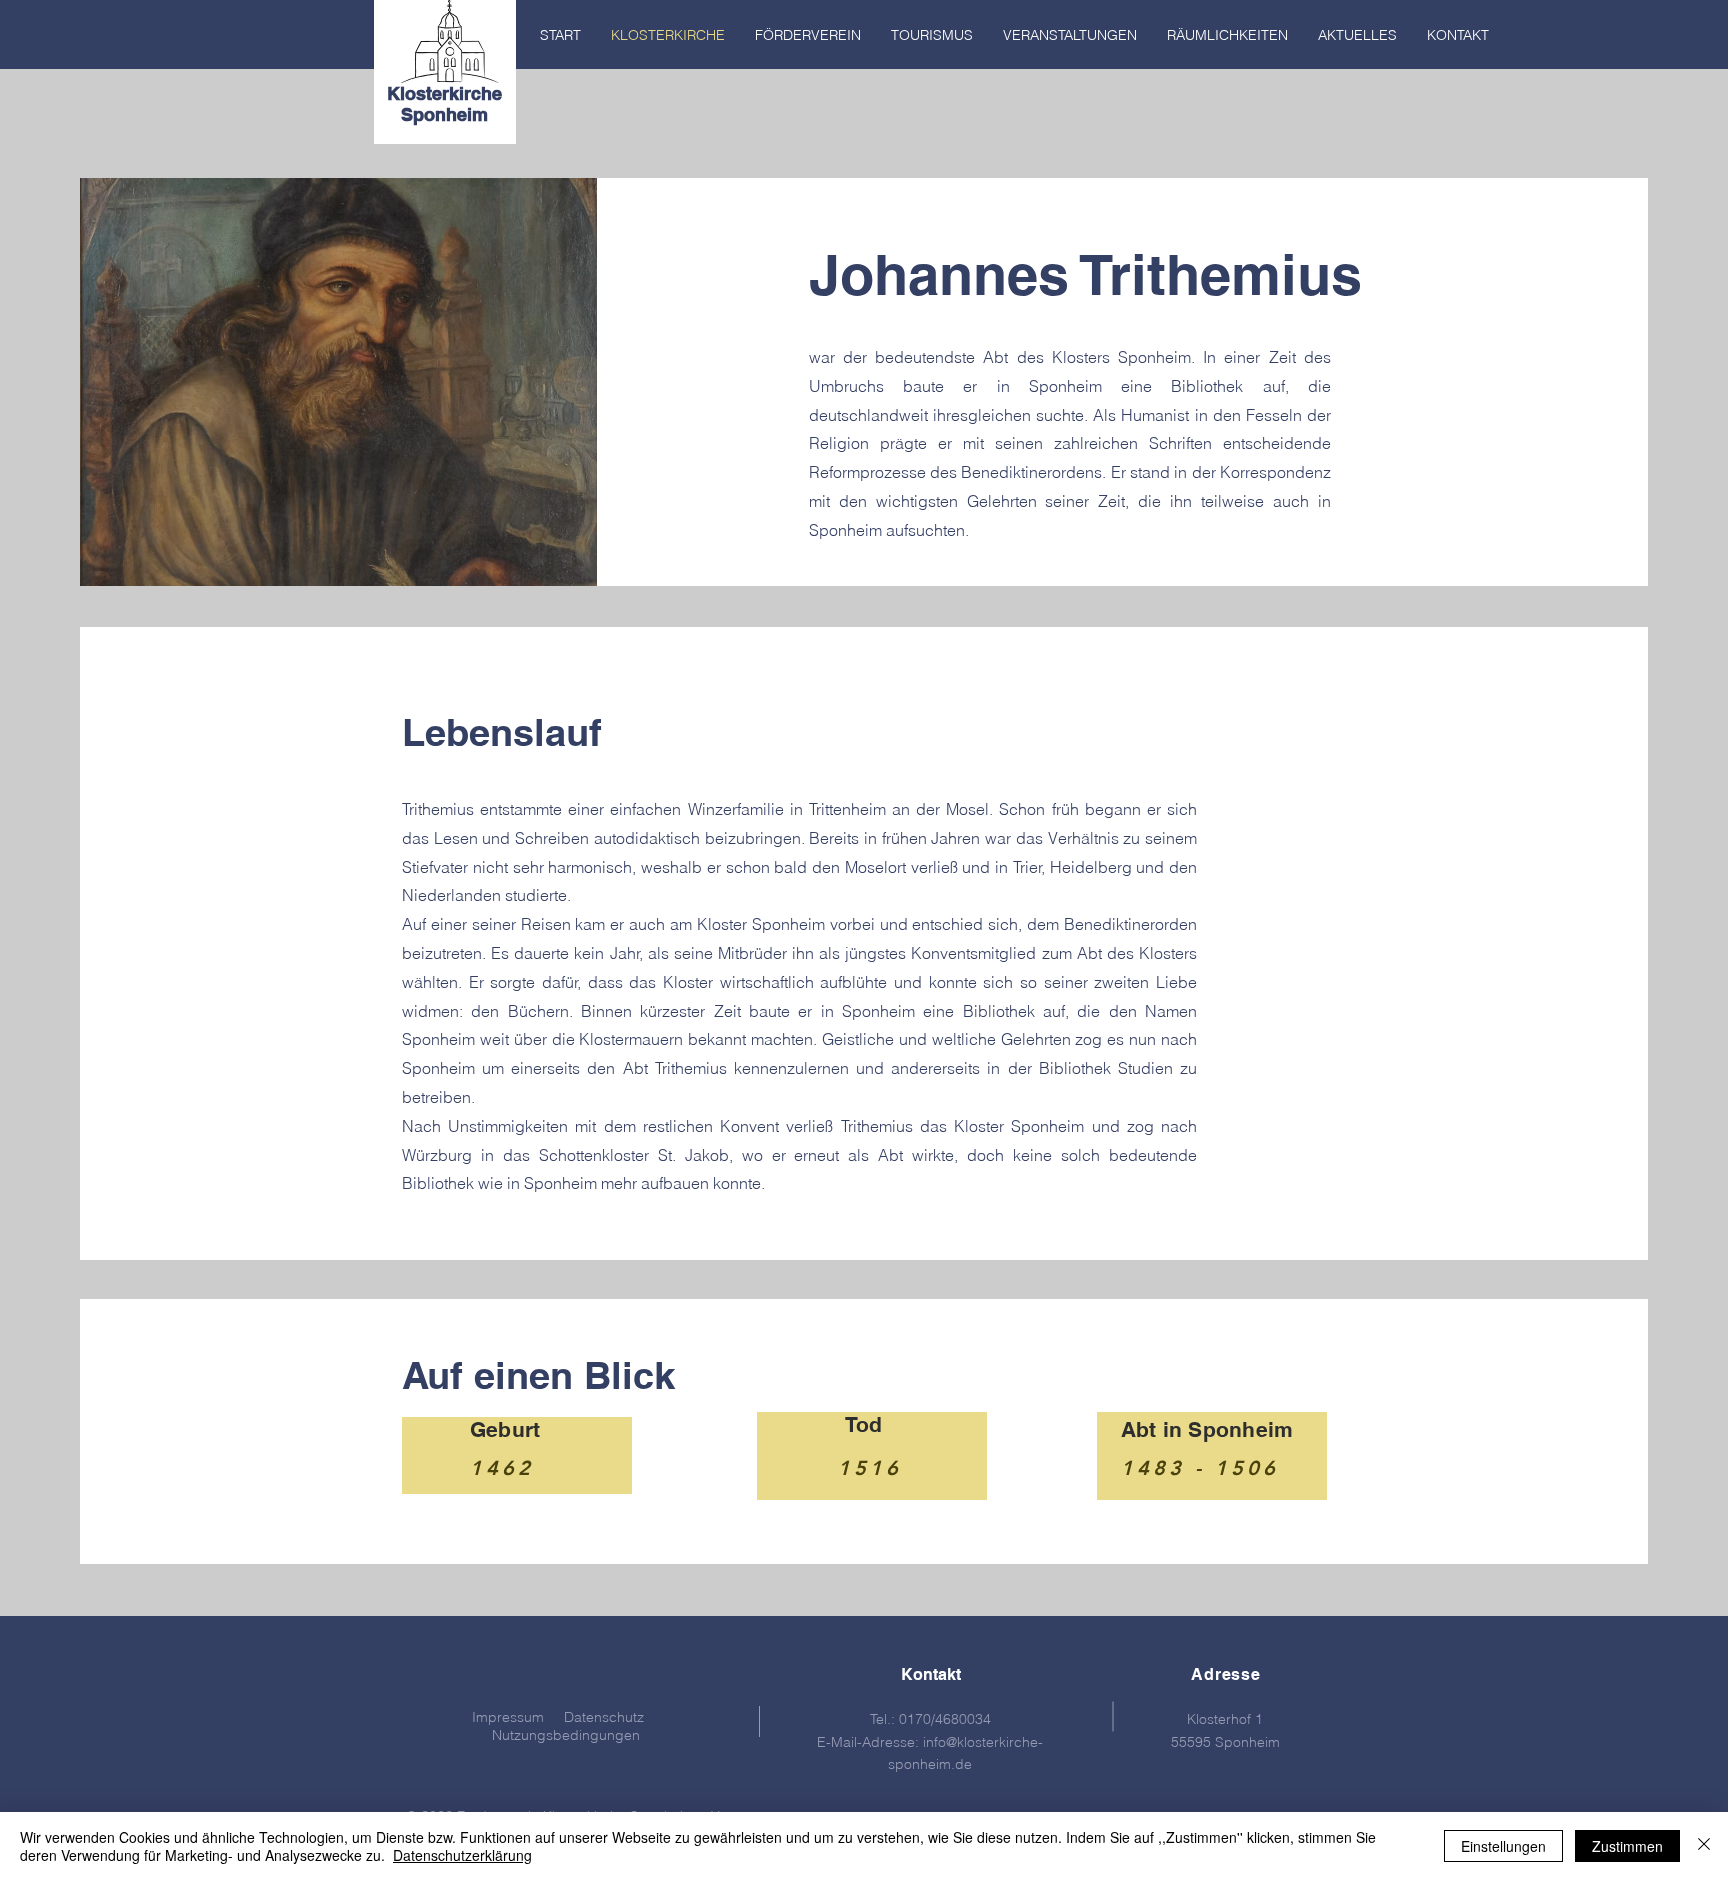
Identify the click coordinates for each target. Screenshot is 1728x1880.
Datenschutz (604, 1717)
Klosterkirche (444, 93)
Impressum (508, 1717)
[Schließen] (1704, 1846)
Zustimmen (1627, 1846)
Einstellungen (1503, 1846)
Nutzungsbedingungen (566, 1735)
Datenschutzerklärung (462, 1855)
